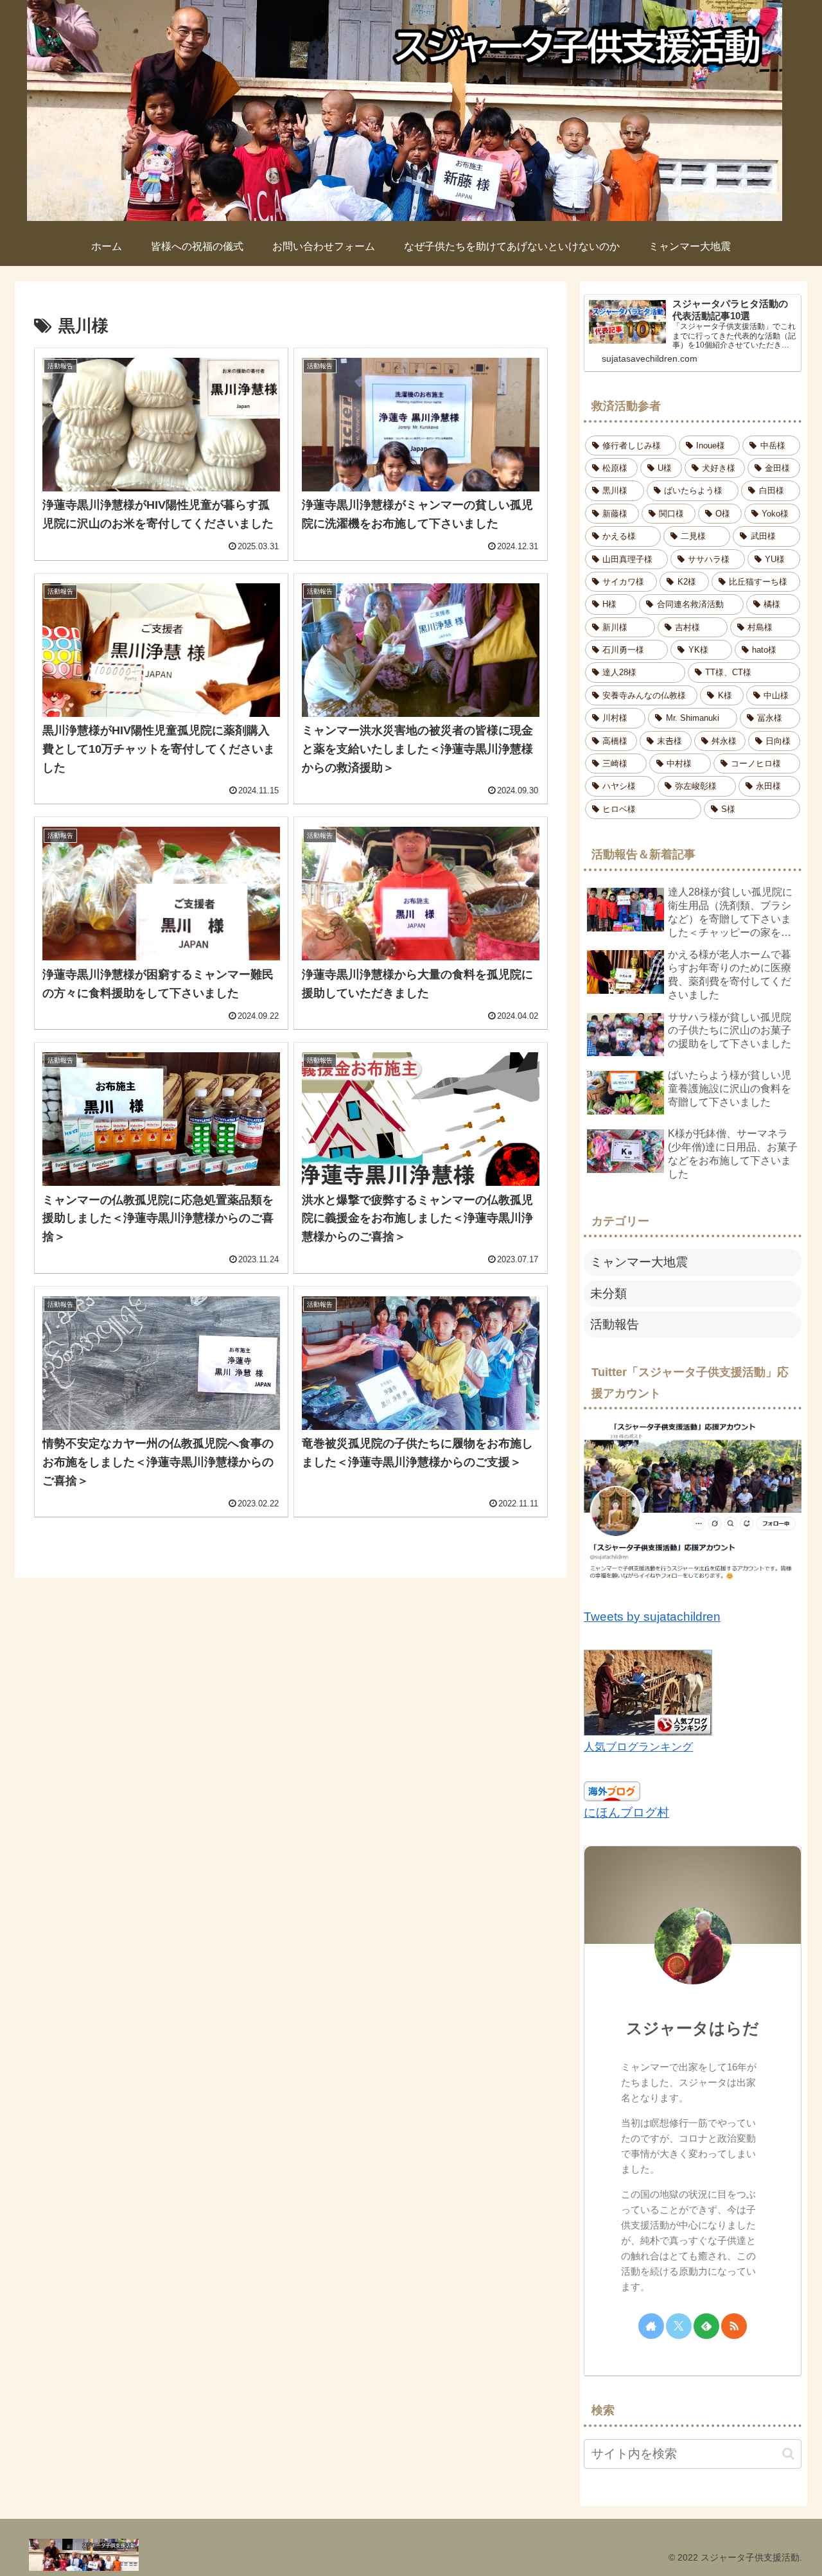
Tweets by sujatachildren (652, 1617)
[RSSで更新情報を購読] (734, 2326)
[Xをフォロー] (679, 2326)
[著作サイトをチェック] (651, 2326)
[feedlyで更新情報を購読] (706, 2326)
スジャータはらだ (693, 2028)
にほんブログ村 (626, 1813)
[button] (788, 2454)
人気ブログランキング (638, 1747)
